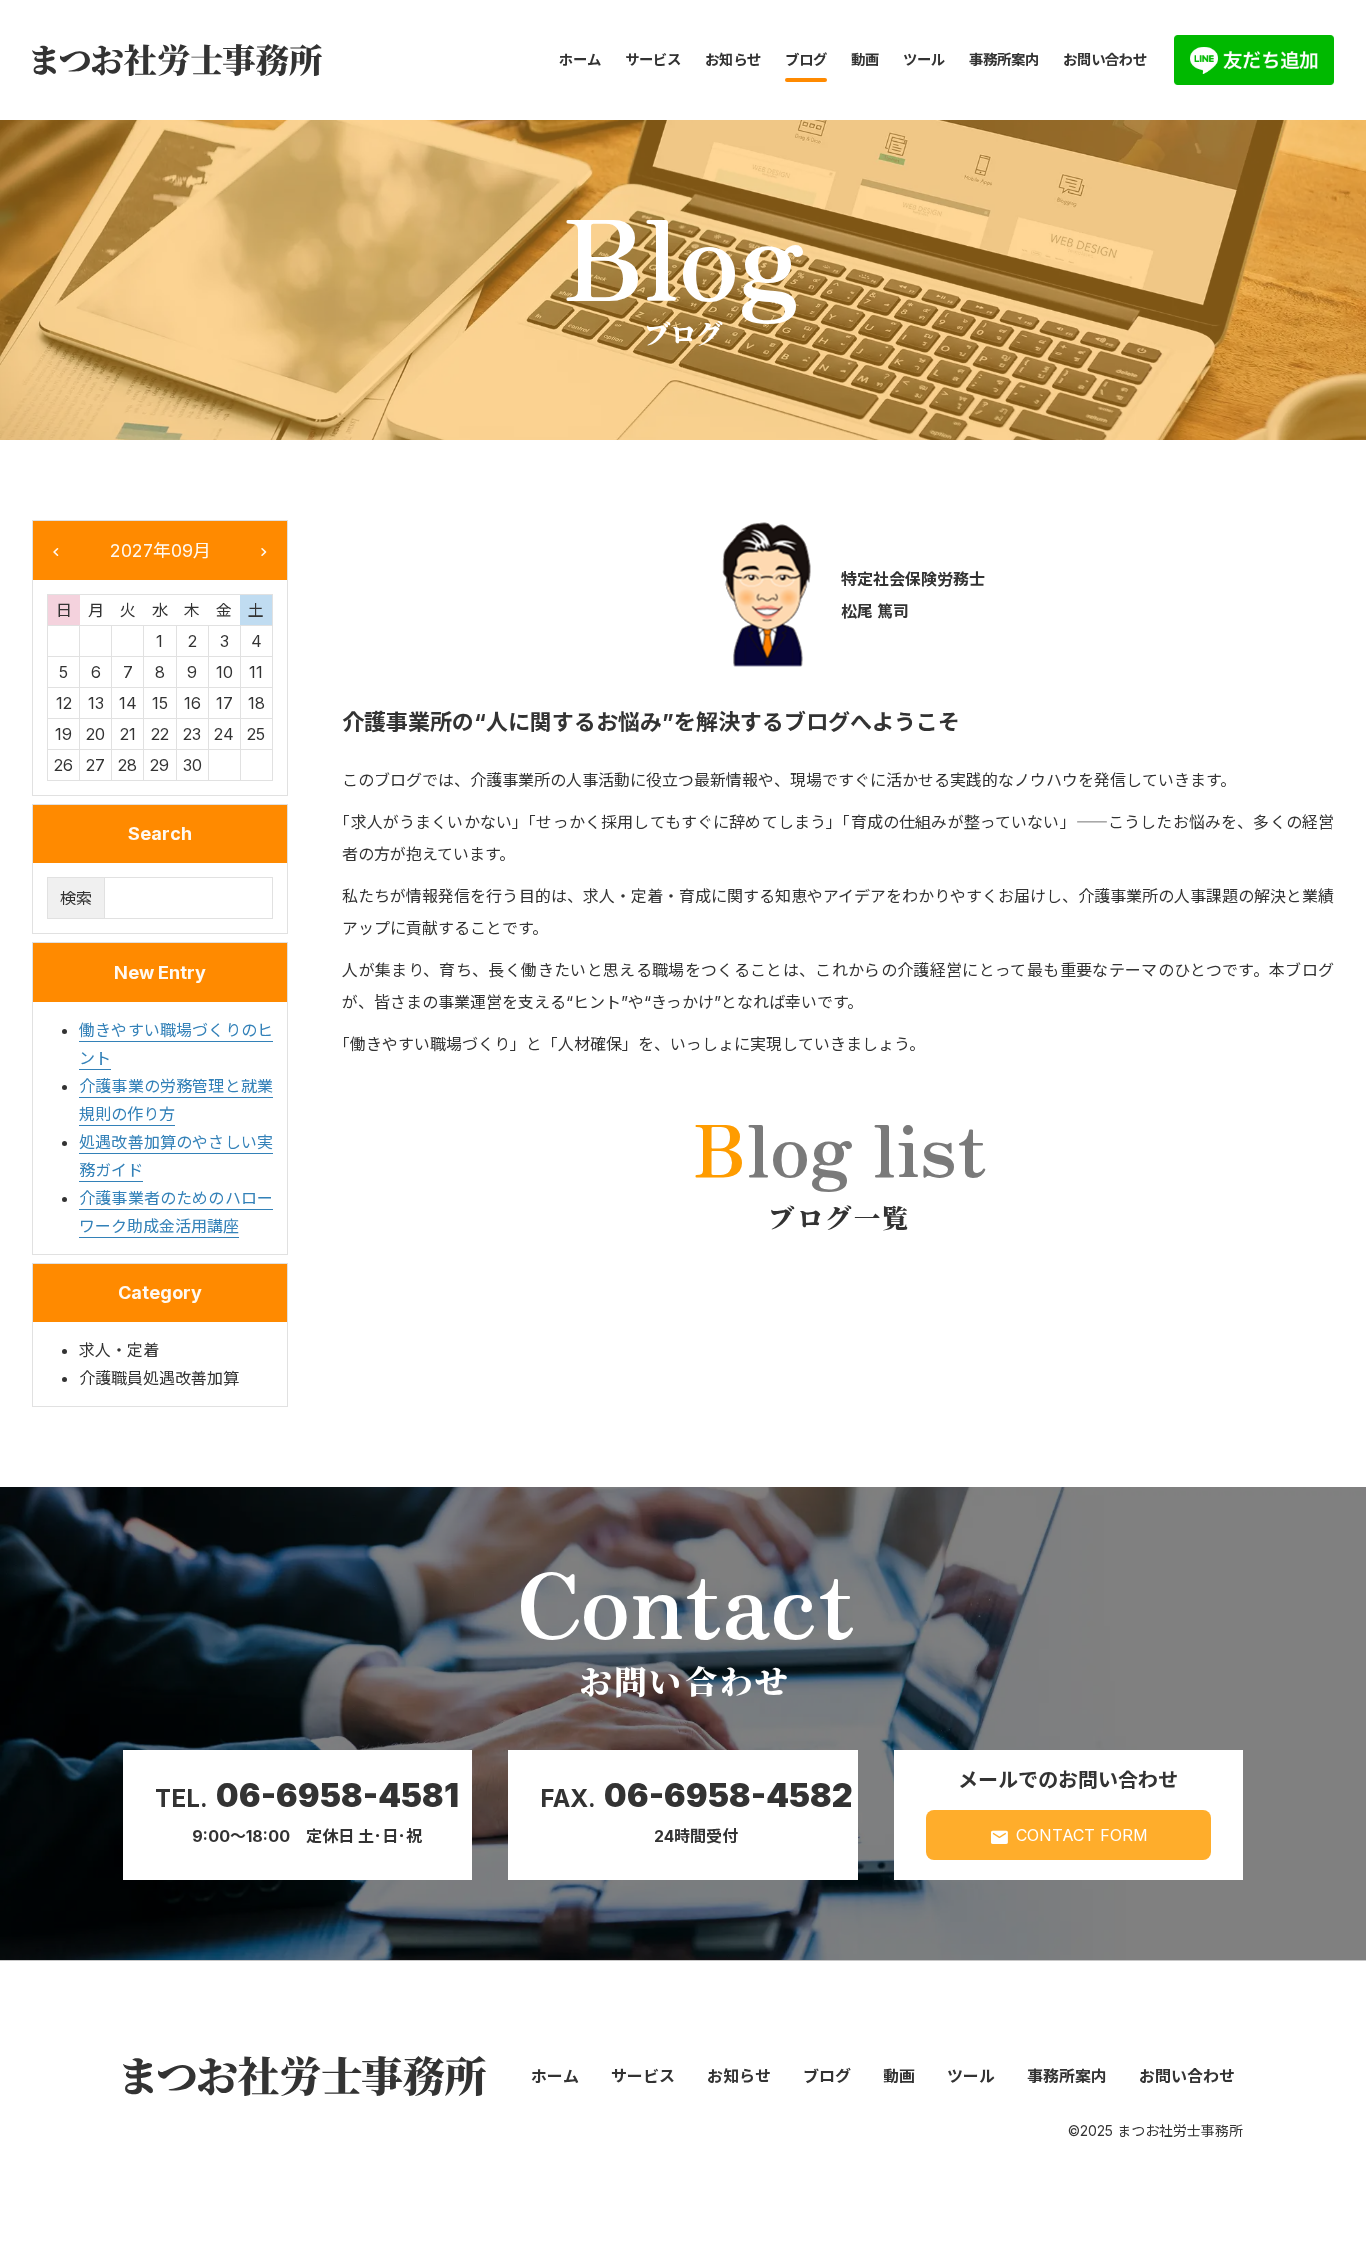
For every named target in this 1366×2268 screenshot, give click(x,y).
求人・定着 (119, 1350)
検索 (76, 898)
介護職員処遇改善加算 (159, 1378)
